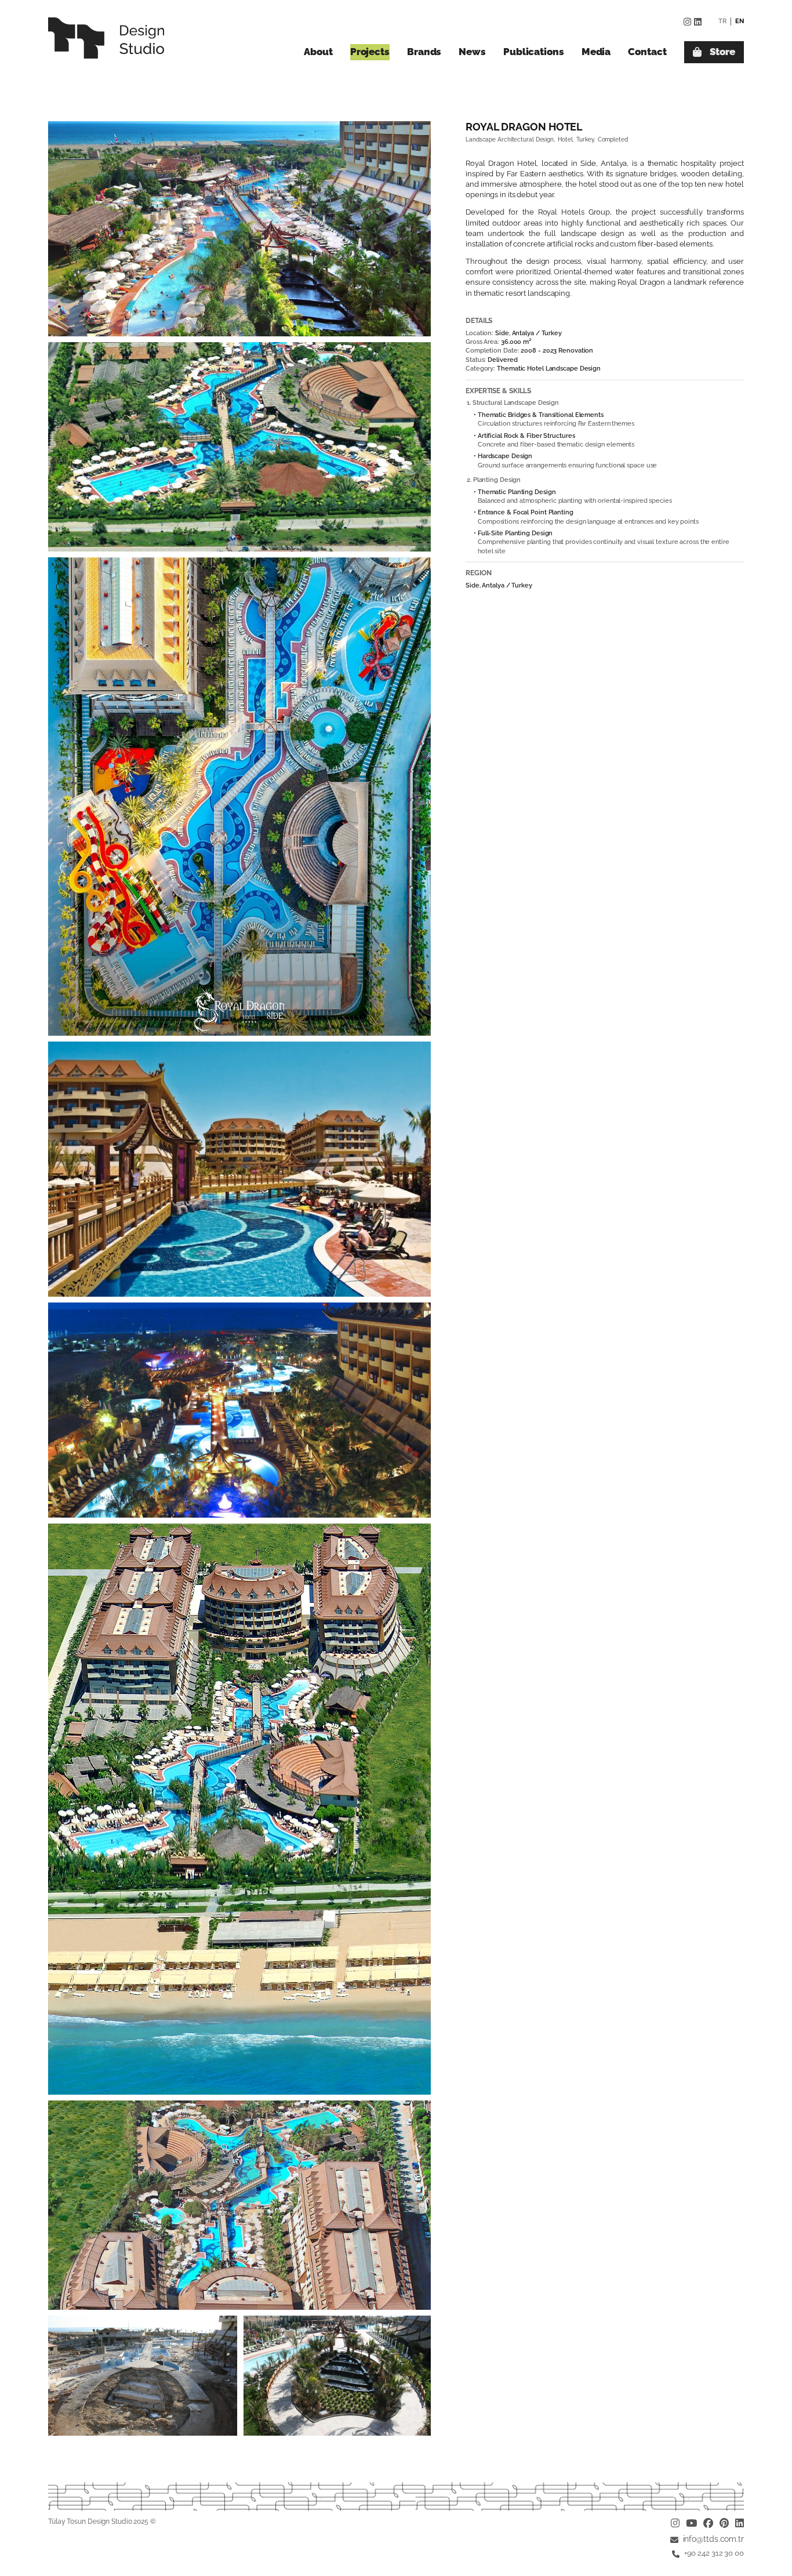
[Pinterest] (724, 2524)
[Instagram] (687, 22)
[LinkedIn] (698, 22)
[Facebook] (708, 2524)
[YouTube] (691, 2524)
